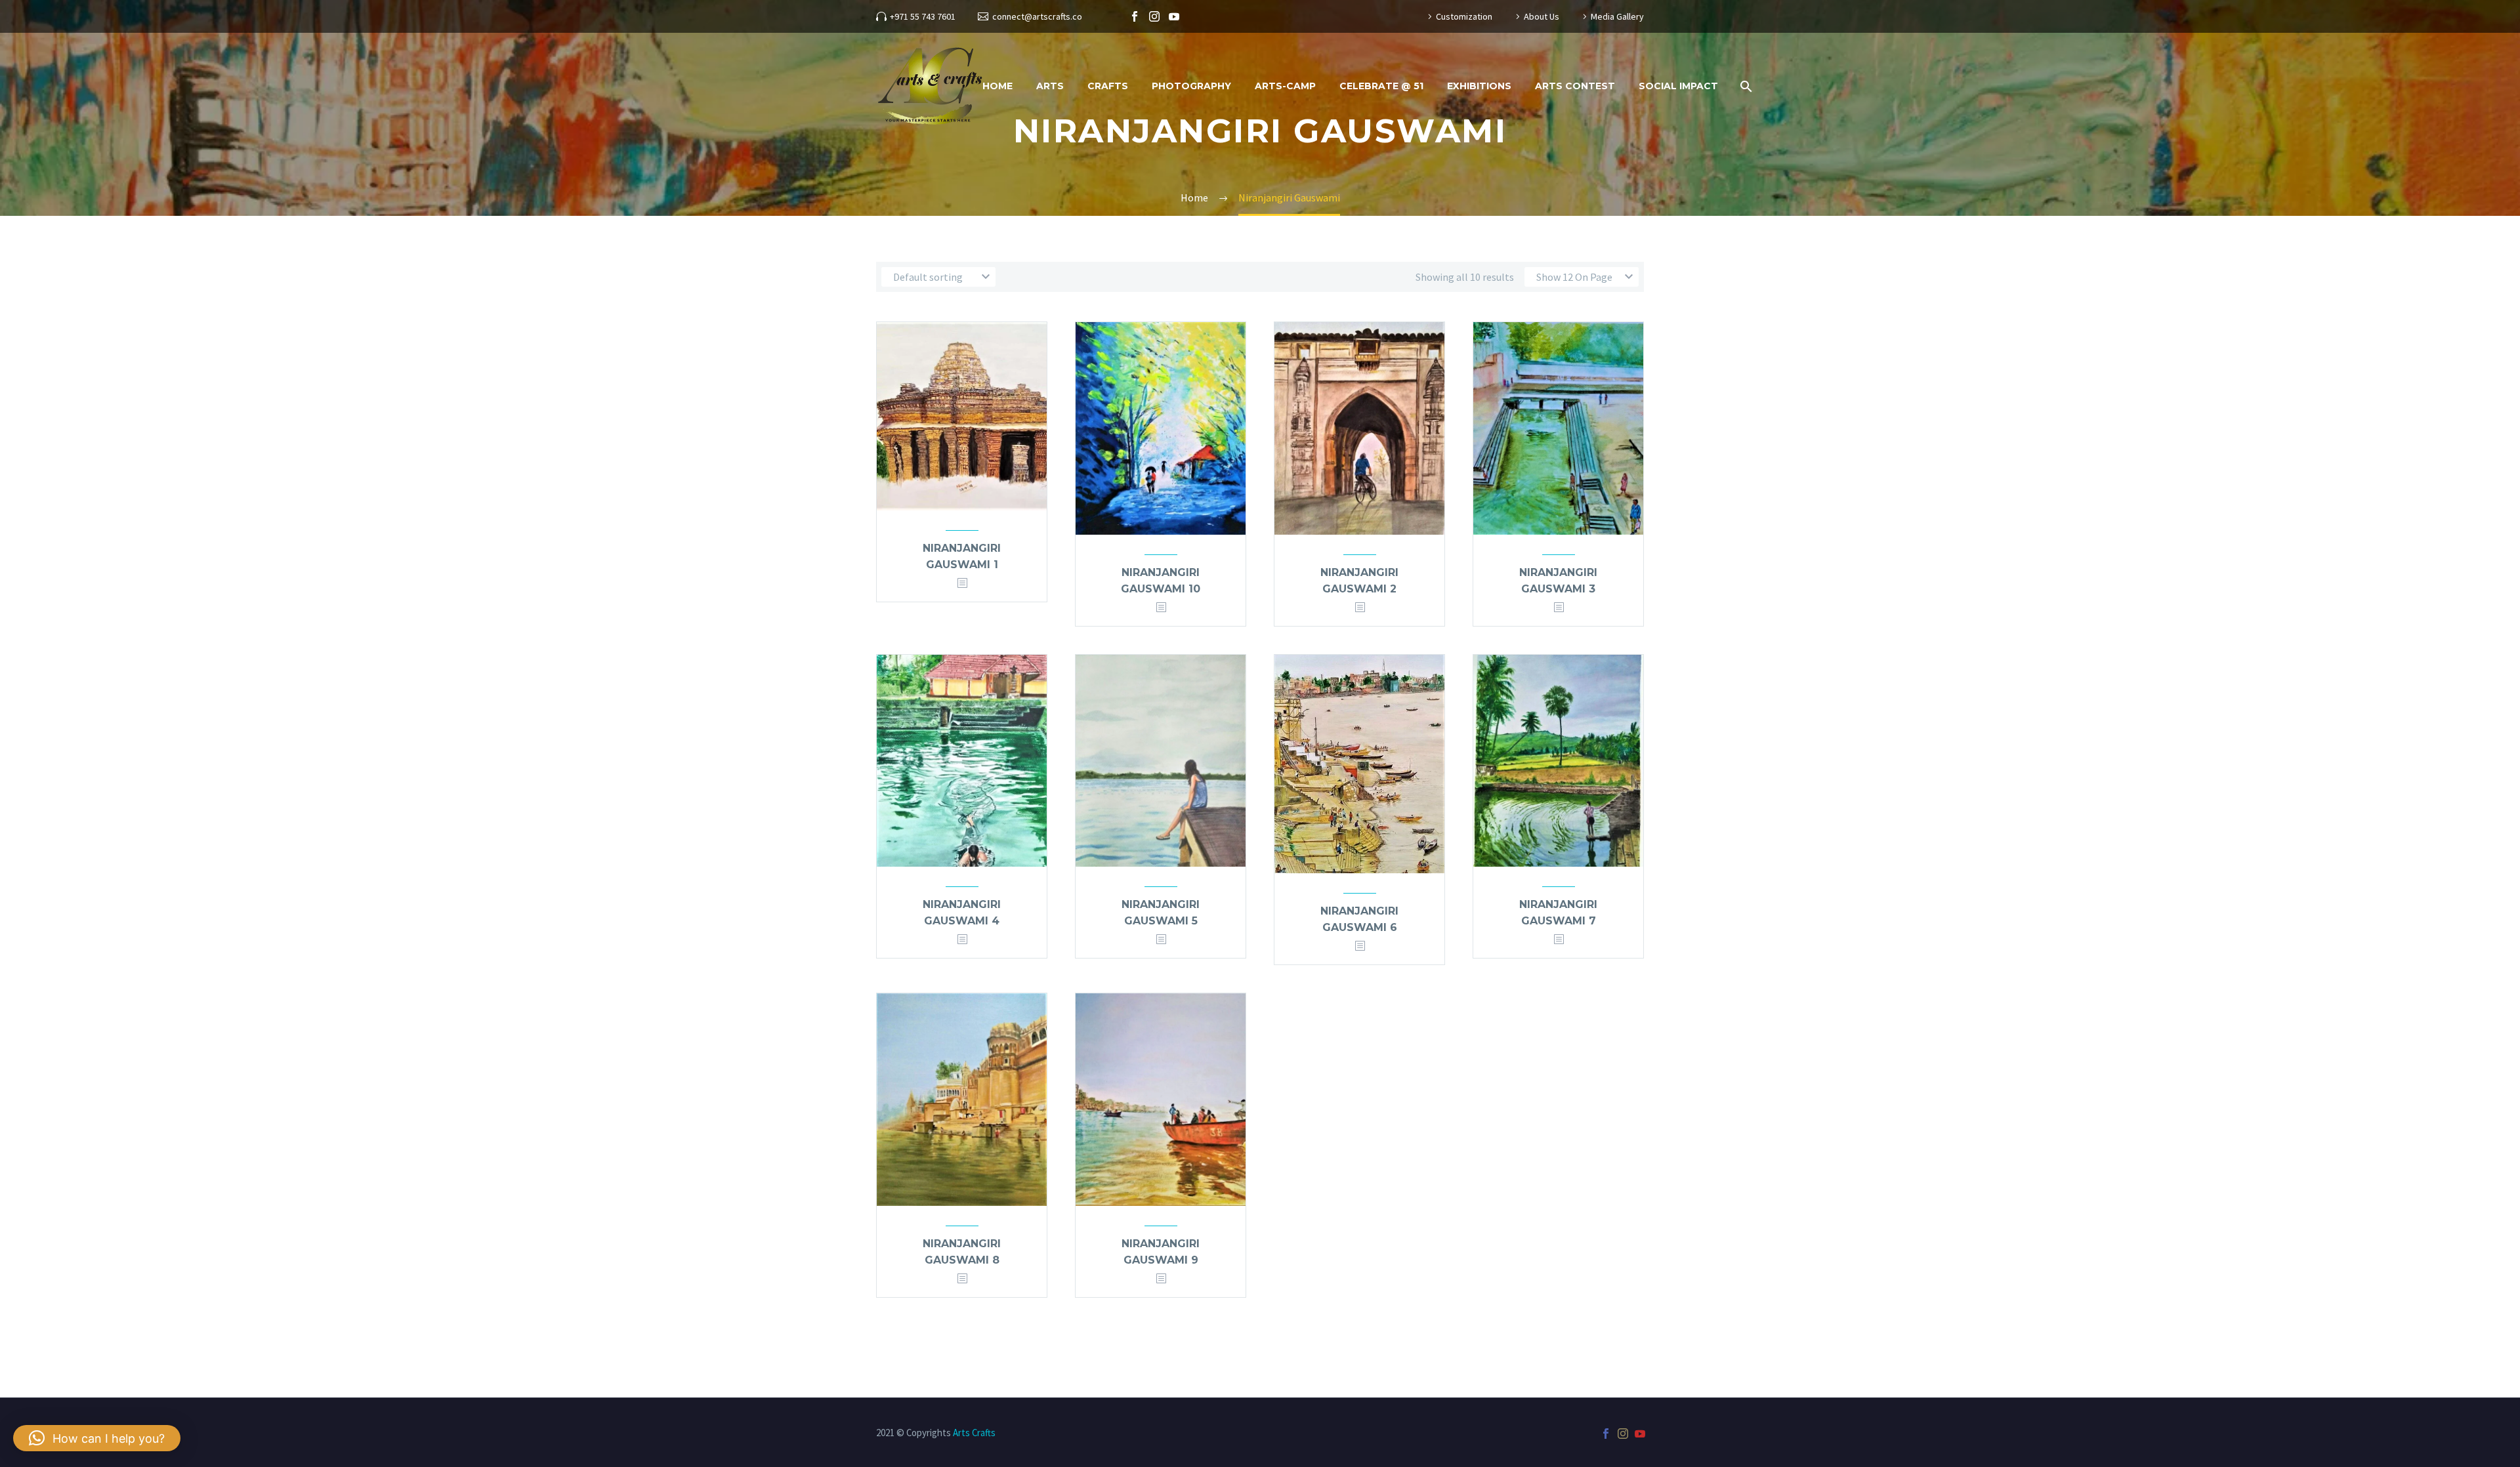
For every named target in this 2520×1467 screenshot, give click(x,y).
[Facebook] (1135, 16)
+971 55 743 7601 (923, 16)
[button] (97, 1438)
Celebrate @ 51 (1381, 86)
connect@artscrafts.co (1037, 16)
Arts (1050, 86)
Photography (1191, 86)
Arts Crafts (974, 1433)
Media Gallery (1617, 16)
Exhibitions (1479, 86)
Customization (1464, 16)
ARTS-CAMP (1285, 86)
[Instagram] (1154, 16)
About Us (1542, 16)
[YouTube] (1174, 16)
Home (997, 86)
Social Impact (1678, 86)
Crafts (1108, 86)
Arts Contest (1575, 86)
